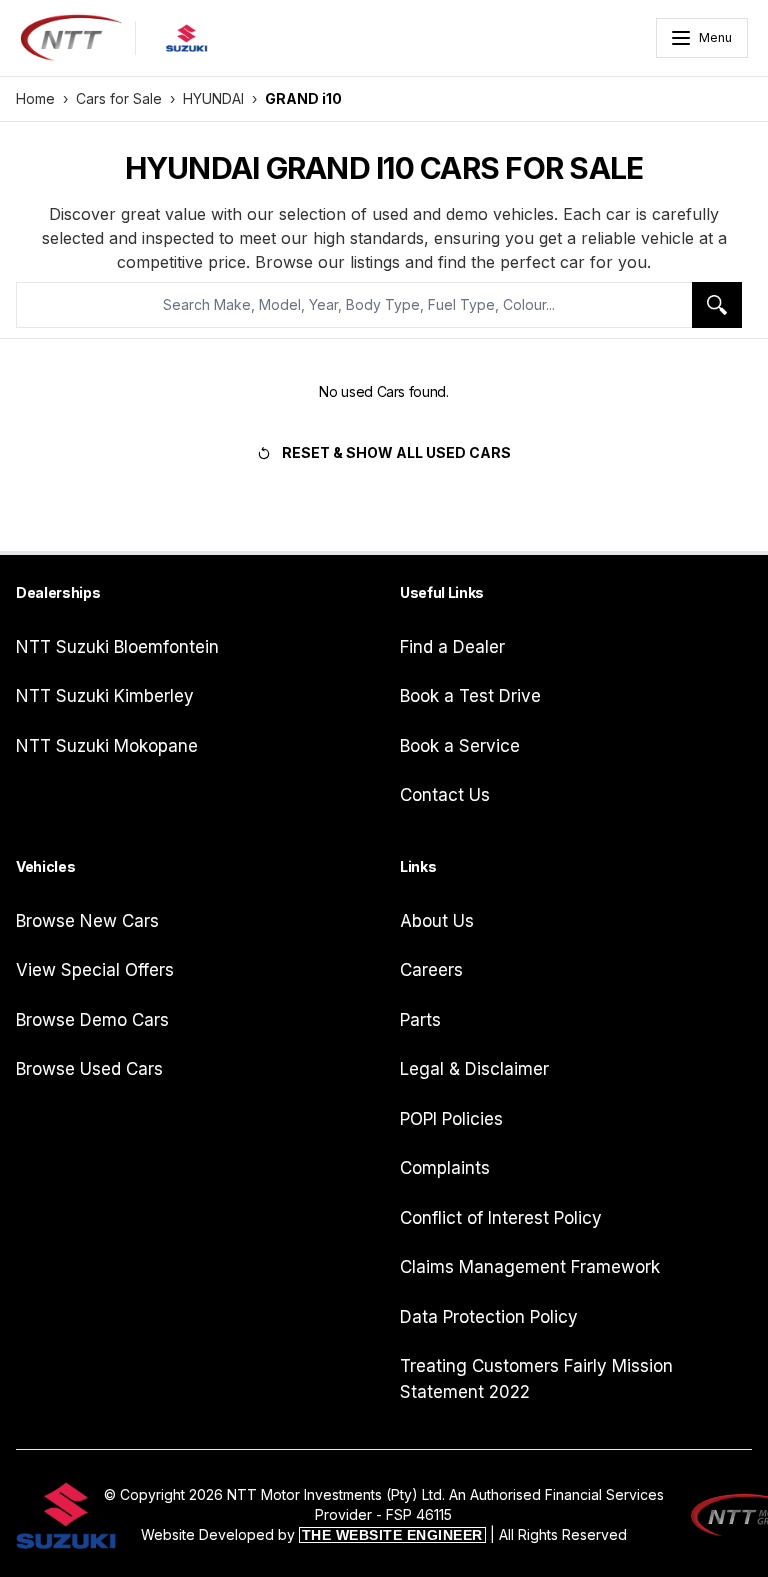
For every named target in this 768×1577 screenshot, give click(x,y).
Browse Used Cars (89, 1069)
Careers (431, 970)
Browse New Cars (87, 921)
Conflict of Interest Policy (501, 1218)
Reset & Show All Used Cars (396, 452)
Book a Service (460, 746)
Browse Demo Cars (92, 1020)
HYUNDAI (213, 98)
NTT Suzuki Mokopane (107, 746)
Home (35, 98)
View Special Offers (95, 970)
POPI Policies (451, 1119)
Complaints (445, 1168)
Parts (420, 1020)
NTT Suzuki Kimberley (105, 696)
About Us (437, 921)
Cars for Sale (119, 98)
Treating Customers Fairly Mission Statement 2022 (536, 1379)
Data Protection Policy (489, 1317)
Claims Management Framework (530, 1267)
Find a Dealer (452, 647)
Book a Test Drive (470, 696)
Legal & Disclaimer (474, 1069)
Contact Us (445, 795)
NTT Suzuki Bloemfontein (117, 647)
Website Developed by (312, 1534)
